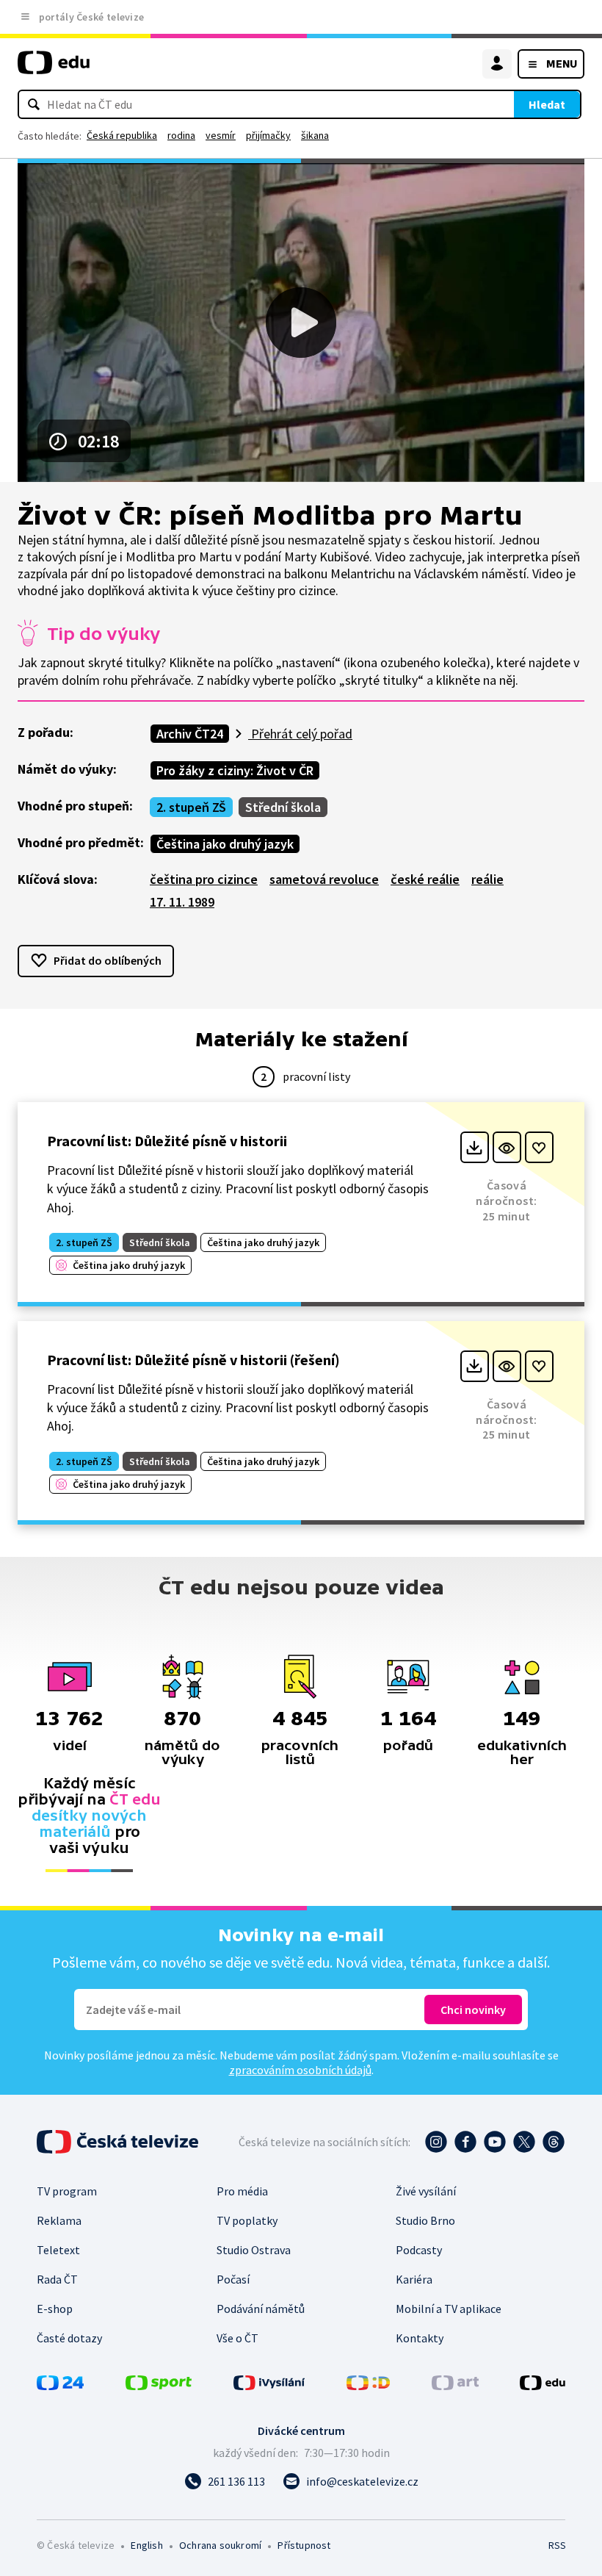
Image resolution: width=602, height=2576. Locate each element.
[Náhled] (507, 1147)
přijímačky (268, 135)
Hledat (547, 104)
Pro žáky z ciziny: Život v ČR (235, 770)
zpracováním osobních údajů (300, 2070)
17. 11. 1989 (182, 902)
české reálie (425, 879)
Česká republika (122, 135)
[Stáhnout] (475, 1147)
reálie (487, 879)
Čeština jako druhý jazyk (225, 844)
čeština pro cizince (204, 879)
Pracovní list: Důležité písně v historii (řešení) (193, 1360)
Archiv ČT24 (190, 734)
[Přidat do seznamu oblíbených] (539, 1147)
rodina (181, 135)
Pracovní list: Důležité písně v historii (167, 1141)
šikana (315, 135)
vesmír (221, 135)
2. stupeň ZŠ (191, 807)
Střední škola (283, 807)
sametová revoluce (324, 879)
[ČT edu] (54, 69)
